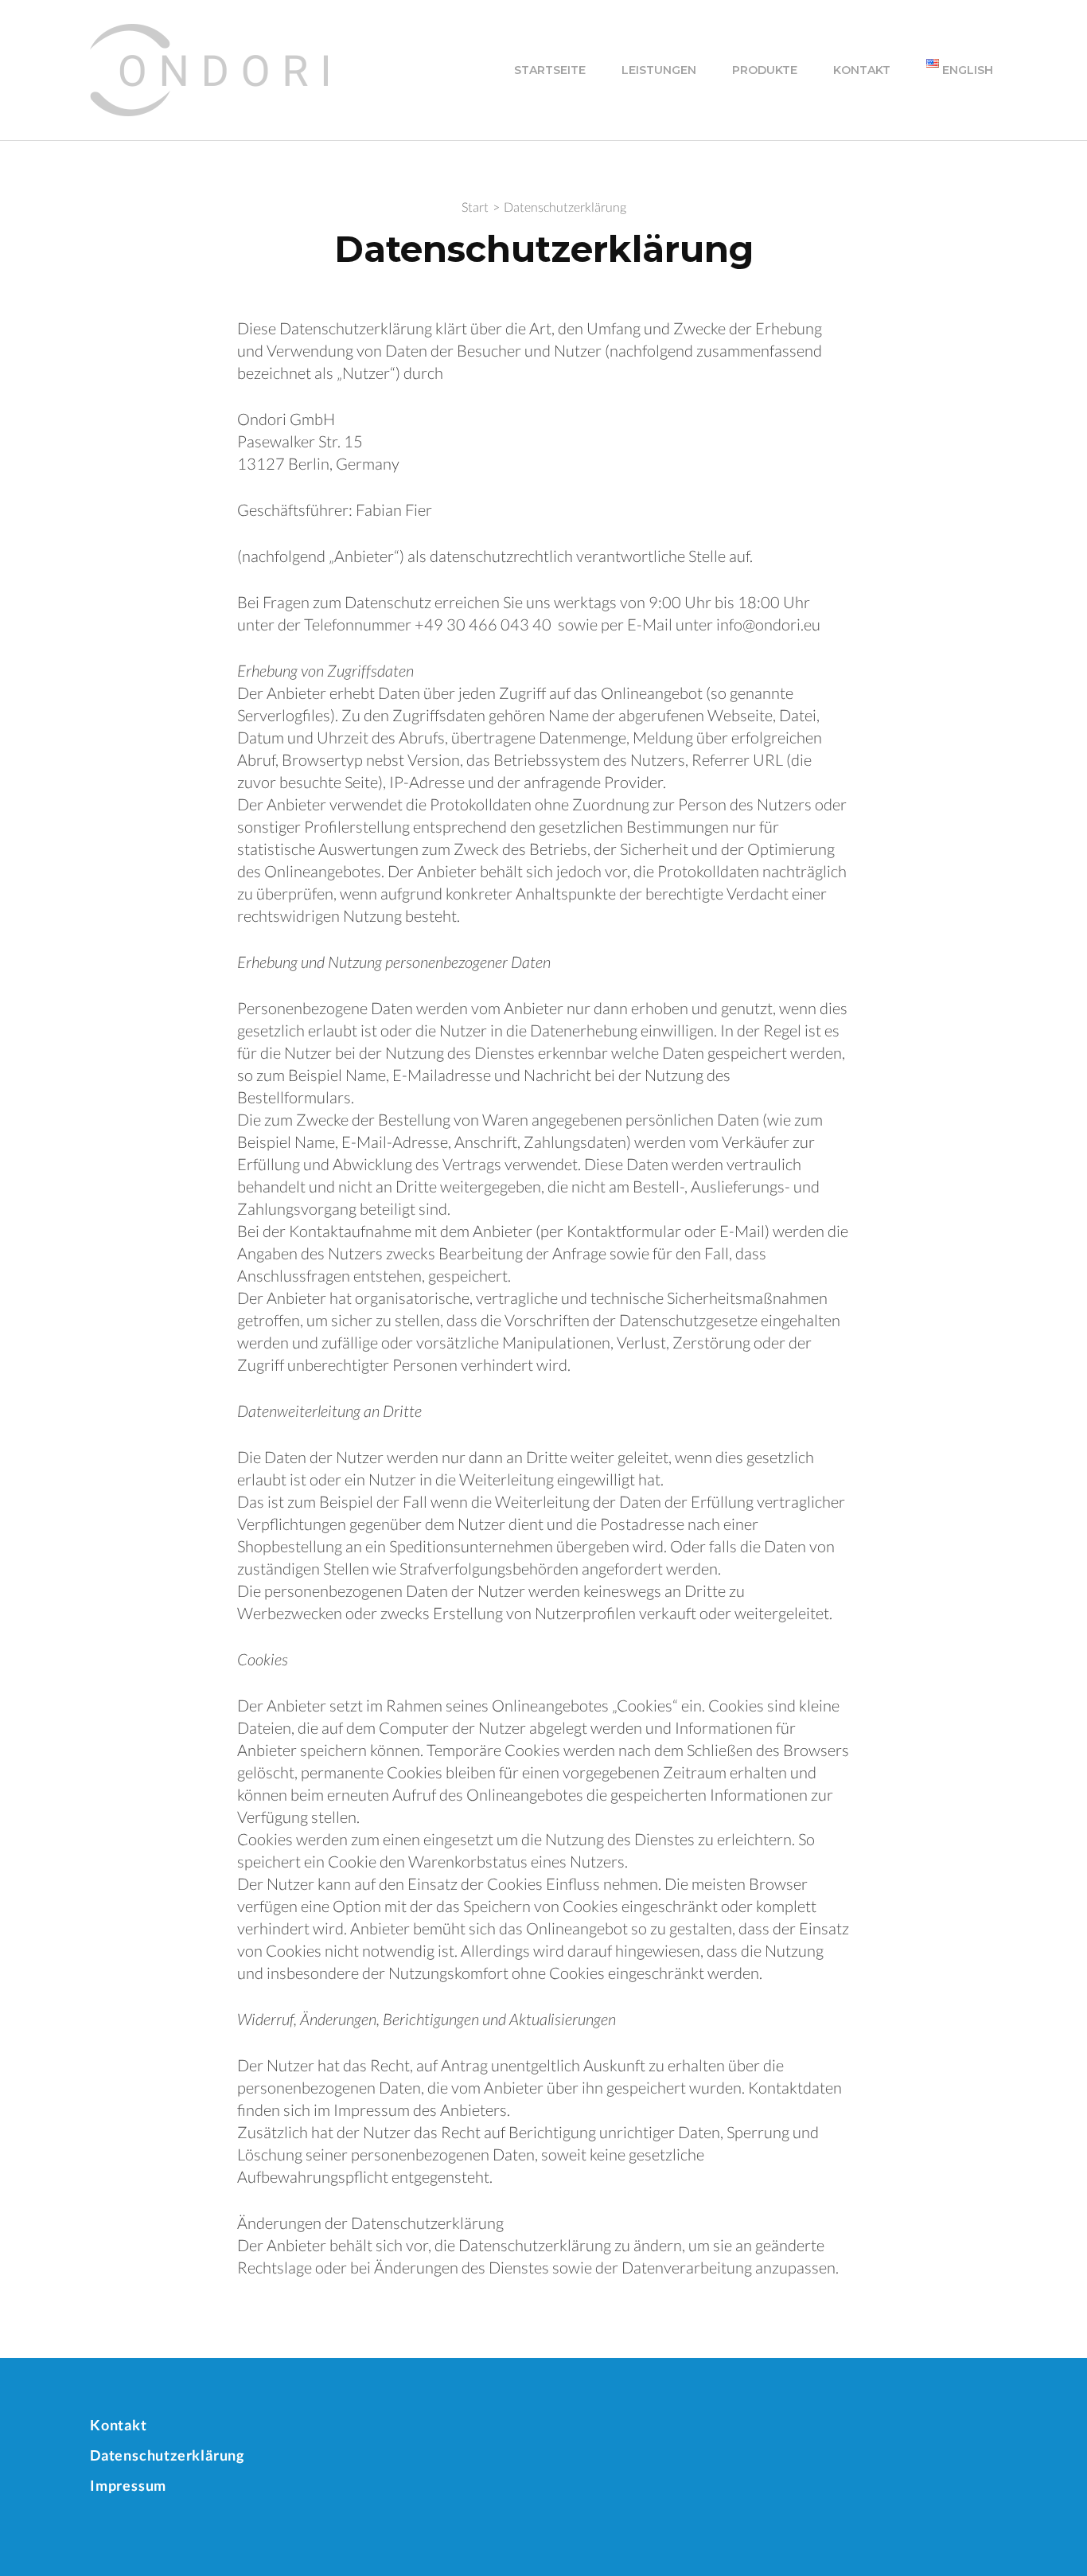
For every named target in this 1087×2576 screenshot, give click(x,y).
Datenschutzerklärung (167, 2455)
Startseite (550, 70)
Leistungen (659, 70)
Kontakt (862, 70)
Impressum (128, 2485)
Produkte (765, 70)
